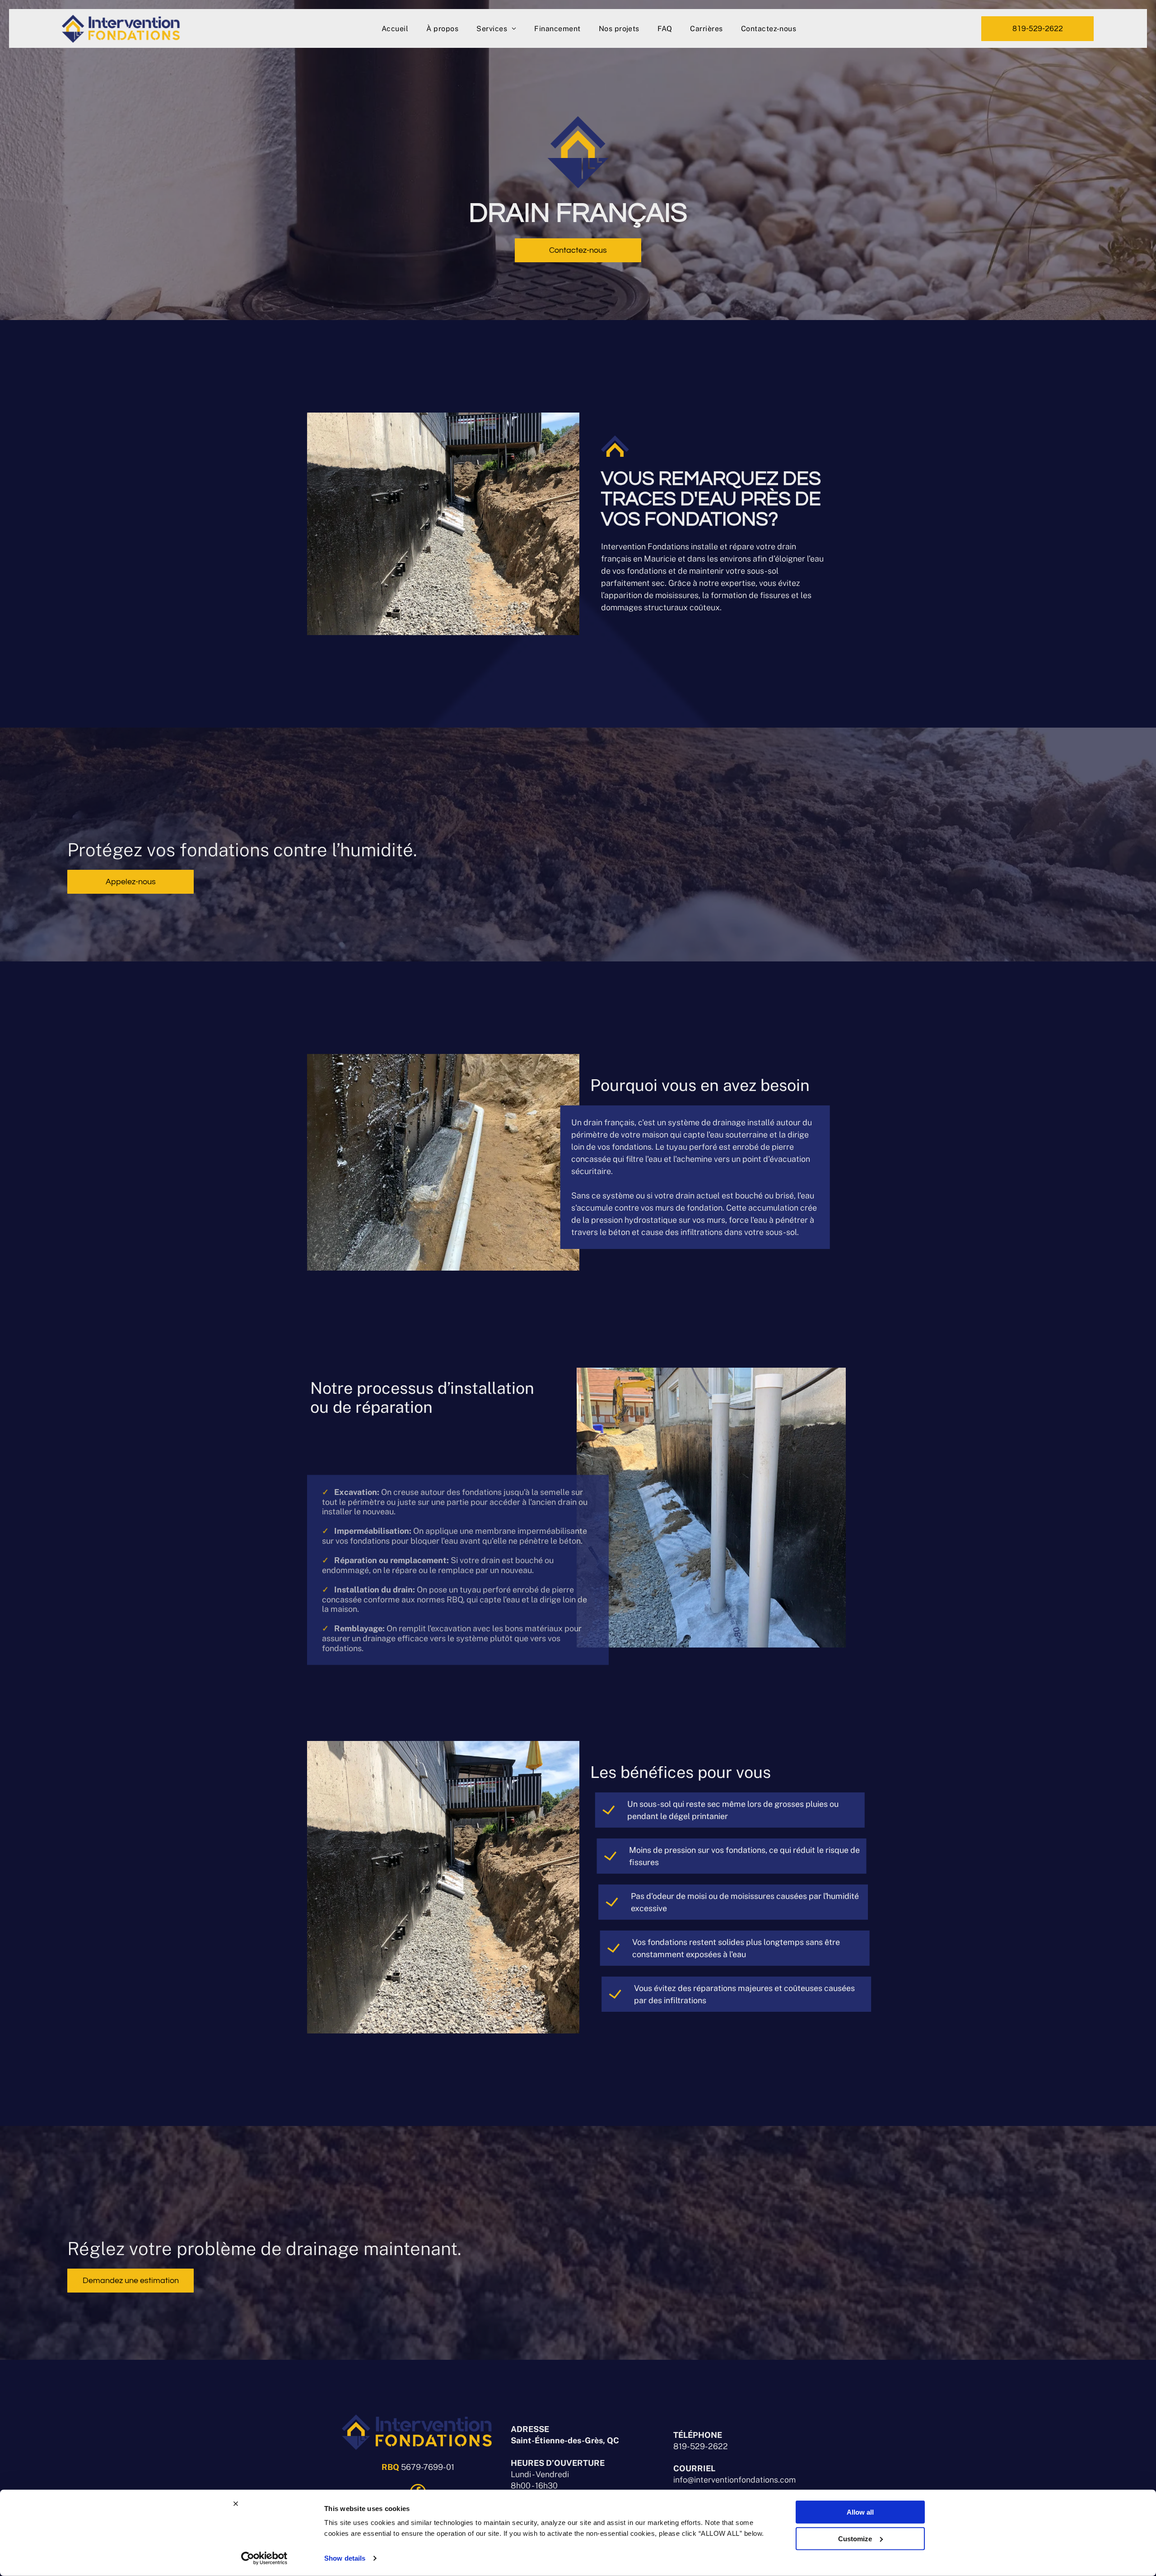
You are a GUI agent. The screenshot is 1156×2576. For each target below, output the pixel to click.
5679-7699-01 (428, 2467)
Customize (855, 2538)
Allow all (860, 2512)
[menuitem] (395, 28)
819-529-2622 (701, 2446)
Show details (345, 2558)
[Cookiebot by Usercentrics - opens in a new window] (264, 2558)
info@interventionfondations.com (734, 2480)
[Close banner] (236, 2504)
